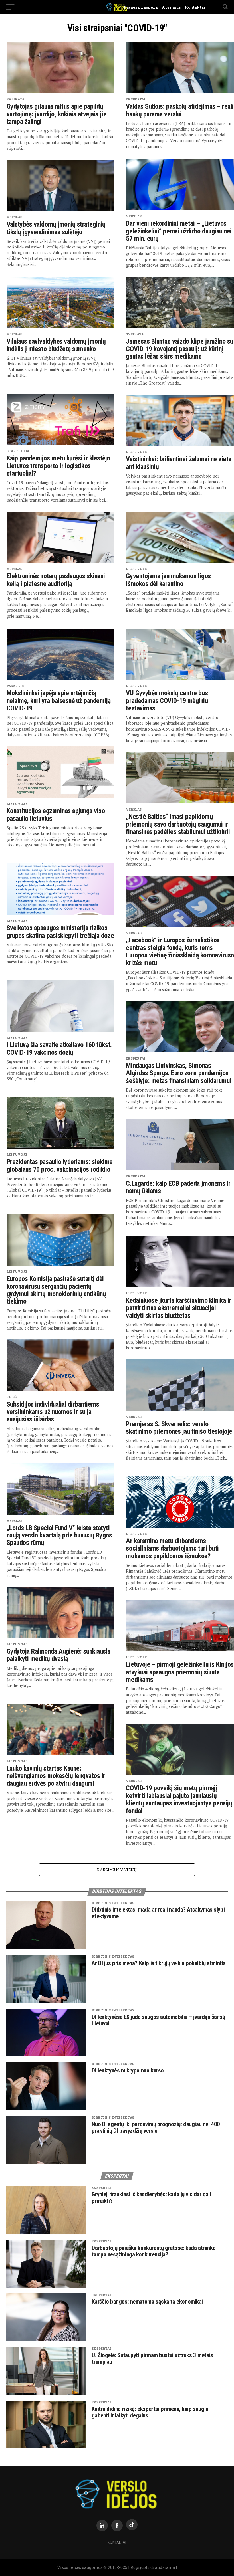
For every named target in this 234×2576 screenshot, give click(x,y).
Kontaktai (193, 7)
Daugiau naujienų (117, 1870)
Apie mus (169, 7)
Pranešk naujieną (141, 7)
